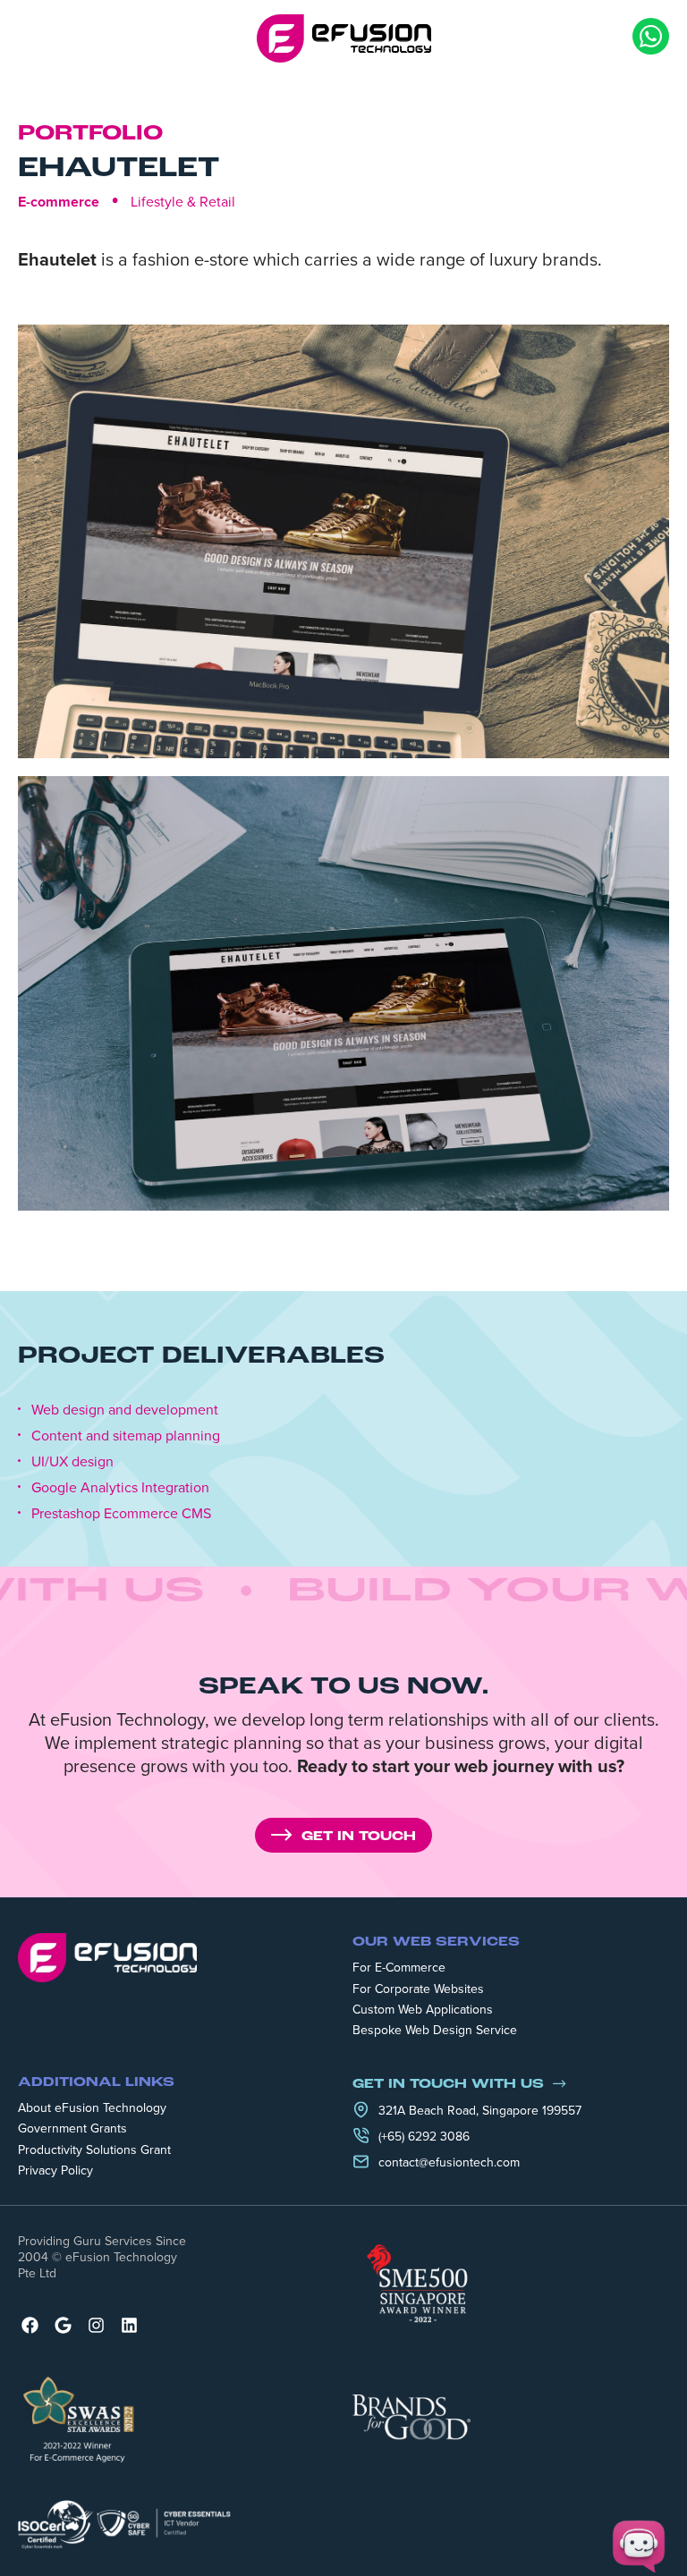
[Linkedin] (129, 2325)
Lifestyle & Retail (183, 201)
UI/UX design (72, 1461)
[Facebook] (30, 2325)
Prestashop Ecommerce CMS (121, 1513)
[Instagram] (96, 2325)
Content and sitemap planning (126, 1436)
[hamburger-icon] (31, 38)
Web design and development (125, 1410)
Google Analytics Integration (120, 1487)
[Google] (63, 2325)
